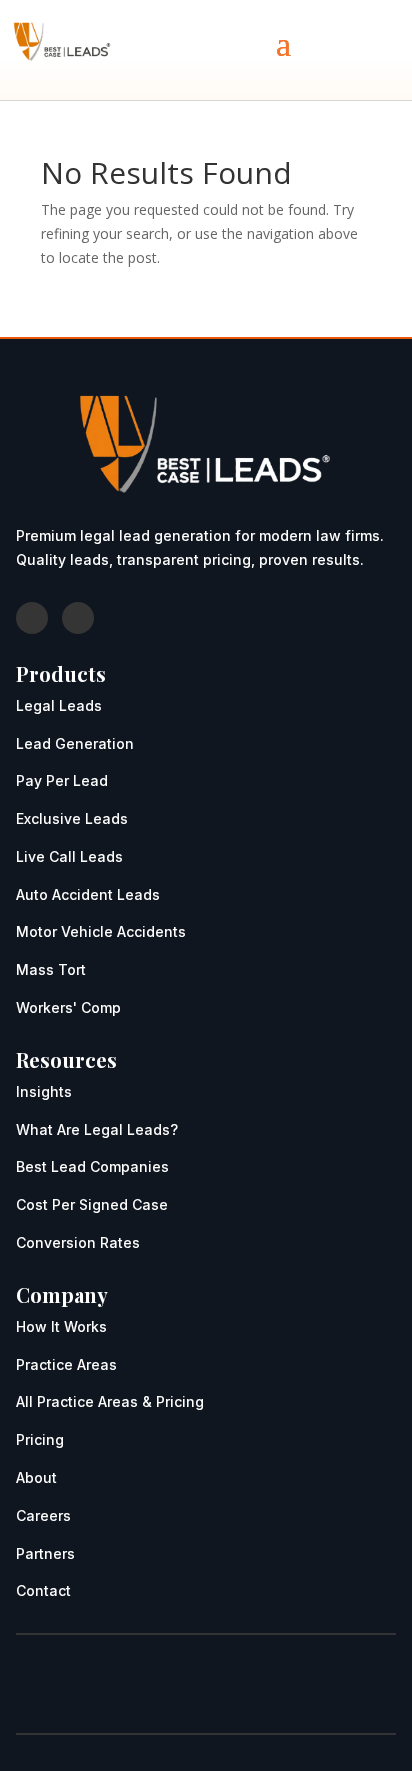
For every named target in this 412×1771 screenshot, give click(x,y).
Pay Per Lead (62, 780)
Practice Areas (66, 1364)
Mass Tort (51, 969)
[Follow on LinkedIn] (78, 618)
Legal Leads (59, 705)
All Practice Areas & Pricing (110, 1401)
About (36, 1477)
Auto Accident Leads (88, 894)
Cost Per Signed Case (92, 1204)
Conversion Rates (78, 1242)
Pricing (40, 1439)
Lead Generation (75, 743)
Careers (43, 1515)
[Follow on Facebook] (32, 618)
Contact (43, 1590)
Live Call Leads (69, 856)
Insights (44, 1091)
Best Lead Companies (92, 1166)
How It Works (61, 1326)
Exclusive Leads (72, 818)
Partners (45, 1553)
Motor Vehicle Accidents (101, 931)
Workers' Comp (68, 1007)
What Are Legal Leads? (97, 1129)
